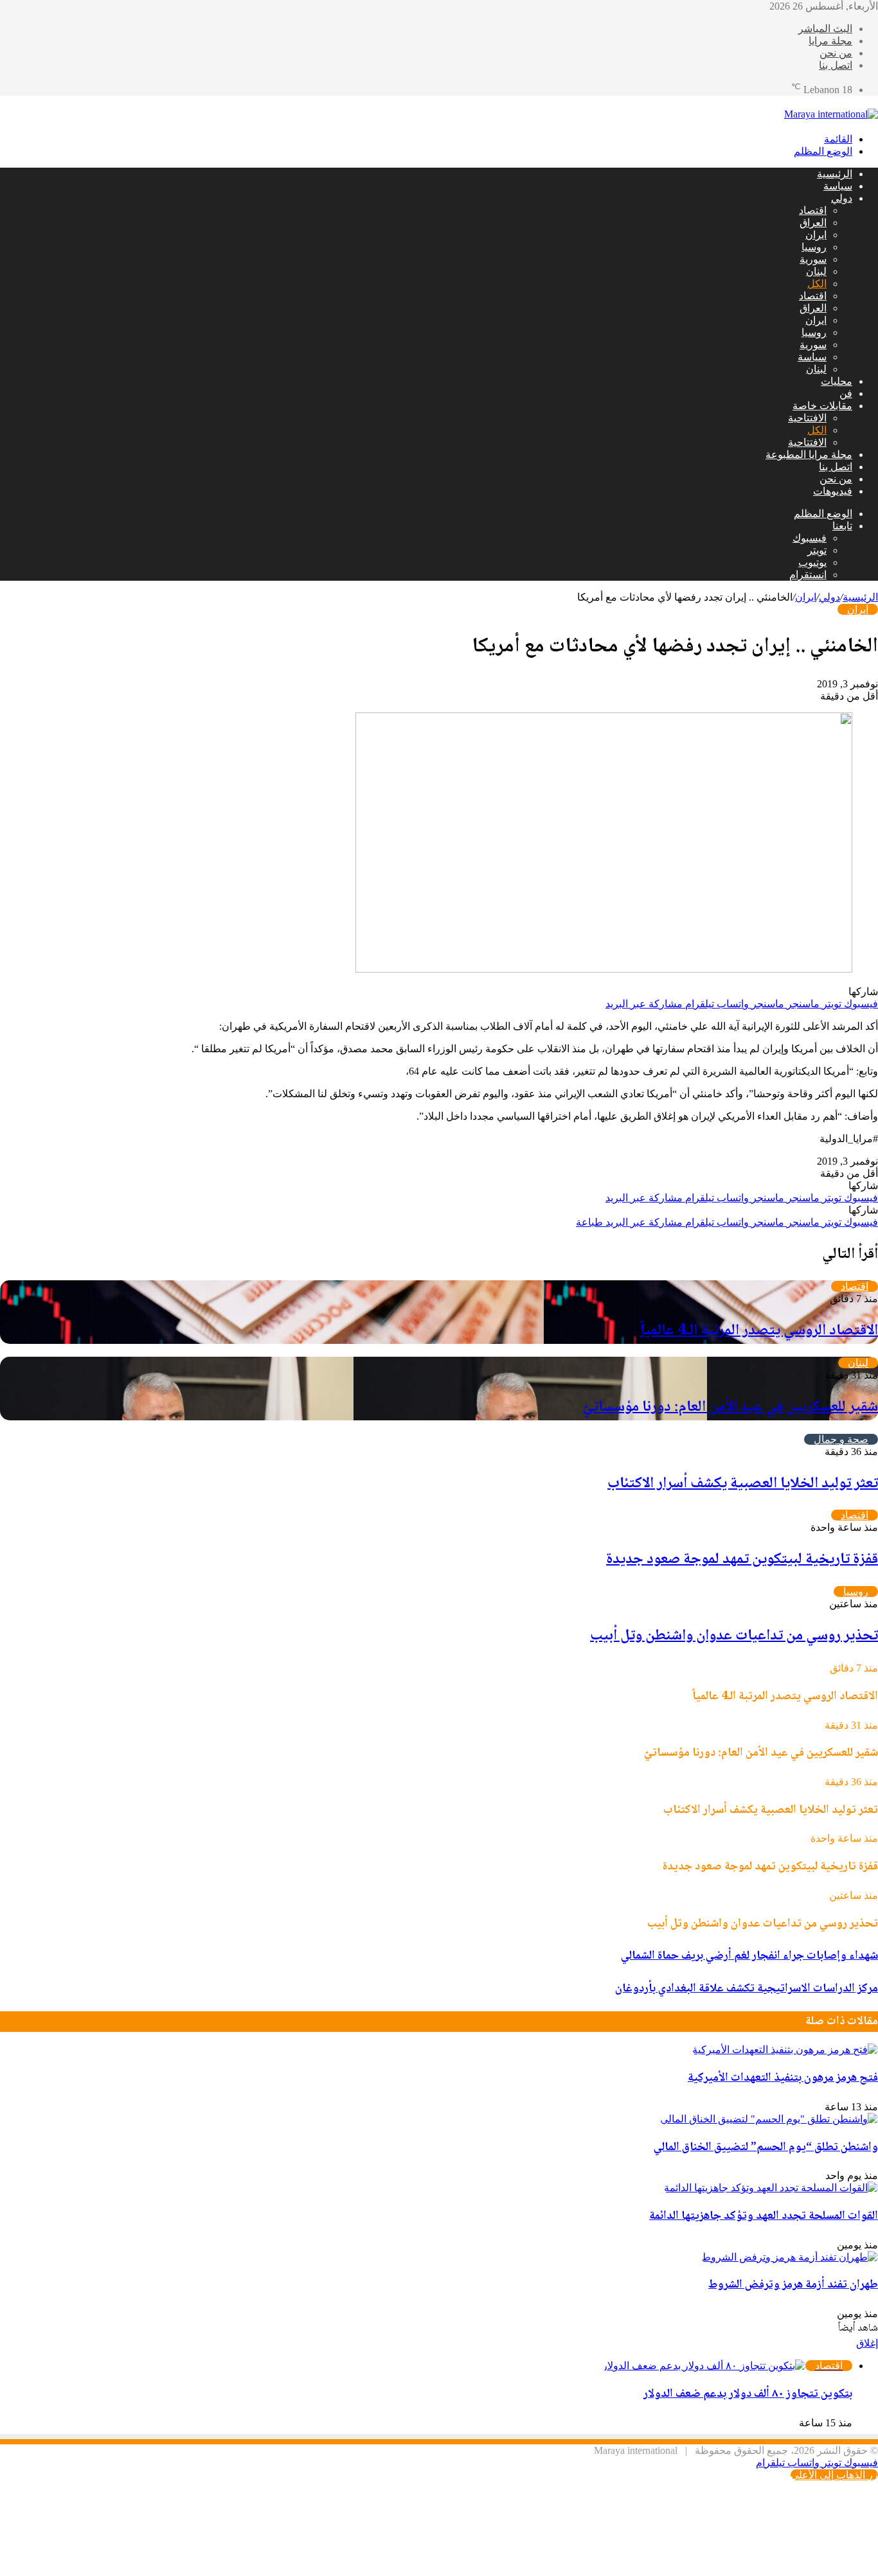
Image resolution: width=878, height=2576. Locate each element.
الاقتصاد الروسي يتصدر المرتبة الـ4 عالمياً (759, 1331)
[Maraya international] (831, 114)
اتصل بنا (836, 65)
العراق (813, 223)
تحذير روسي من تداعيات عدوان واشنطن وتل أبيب (734, 1636)
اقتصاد (813, 210)
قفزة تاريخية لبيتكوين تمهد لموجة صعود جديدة (742, 1559)
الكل (817, 284)
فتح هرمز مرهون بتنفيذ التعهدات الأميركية (783, 2078)
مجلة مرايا (830, 41)
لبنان (816, 271)
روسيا (814, 247)
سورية (813, 259)
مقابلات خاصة (822, 406)
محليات (837, 381)
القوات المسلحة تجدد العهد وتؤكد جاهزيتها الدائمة (764, 2216)
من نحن (836, 53)
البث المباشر (825, 29)
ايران (816, 235)
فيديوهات (833, 491)
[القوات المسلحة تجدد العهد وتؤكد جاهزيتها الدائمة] (771, 2188)
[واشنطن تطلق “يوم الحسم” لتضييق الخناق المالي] (769, 2119)
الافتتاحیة (807, 418)
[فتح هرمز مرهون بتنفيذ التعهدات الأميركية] (785, 2050)
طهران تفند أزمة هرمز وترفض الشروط (793, 2285)
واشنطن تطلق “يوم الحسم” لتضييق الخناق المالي (766, 2148)
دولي (842, 198)
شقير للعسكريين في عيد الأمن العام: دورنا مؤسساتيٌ (730, 1407)
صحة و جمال (841, 1439)
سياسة (838, 186)
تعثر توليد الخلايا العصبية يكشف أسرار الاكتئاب (743, 1484)
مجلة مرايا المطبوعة (809, 454)
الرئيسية (835, 174)
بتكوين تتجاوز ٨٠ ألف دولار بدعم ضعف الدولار (748, 2394)
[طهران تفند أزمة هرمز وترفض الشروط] (790, 2257)
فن (846, 393)
